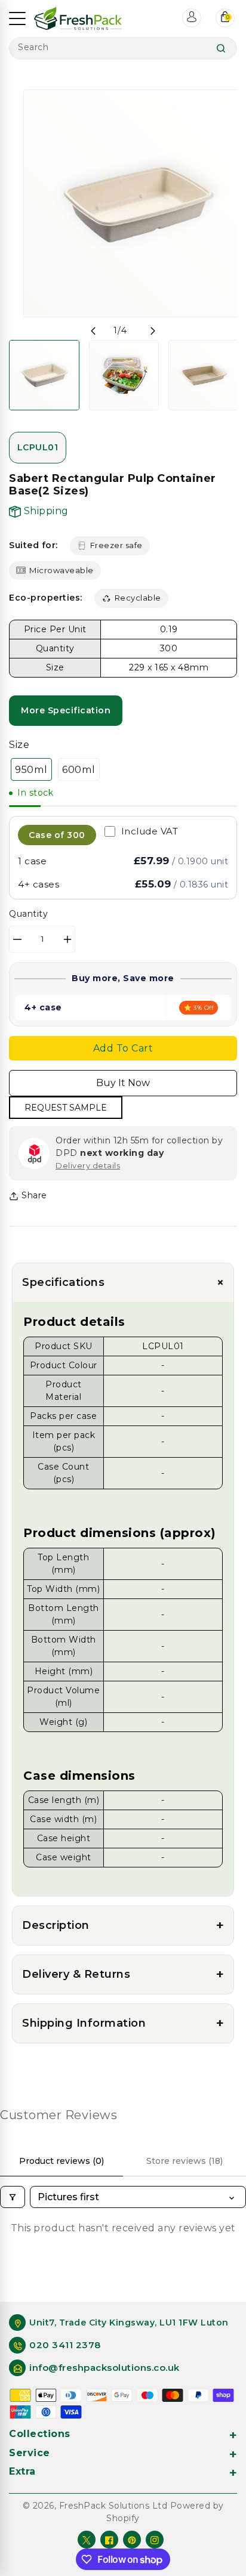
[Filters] (13, 2197)
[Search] (221, 48)
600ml (79, 769)
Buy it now (123, 1083)
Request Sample (66, 1108)
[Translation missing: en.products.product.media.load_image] (44, 375)
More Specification (66, 710)
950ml (31, 769)
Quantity (28, 914)
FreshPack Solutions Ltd (113, 2506)
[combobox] (123, 48)
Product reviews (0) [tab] (61, 2161)
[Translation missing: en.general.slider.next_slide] (153, 331)
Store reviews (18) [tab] (184, 2161)
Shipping (45, 511)
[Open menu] (17, 18)
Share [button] (34, 1195)
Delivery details (88, 1165)
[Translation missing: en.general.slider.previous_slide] (93, 331)
